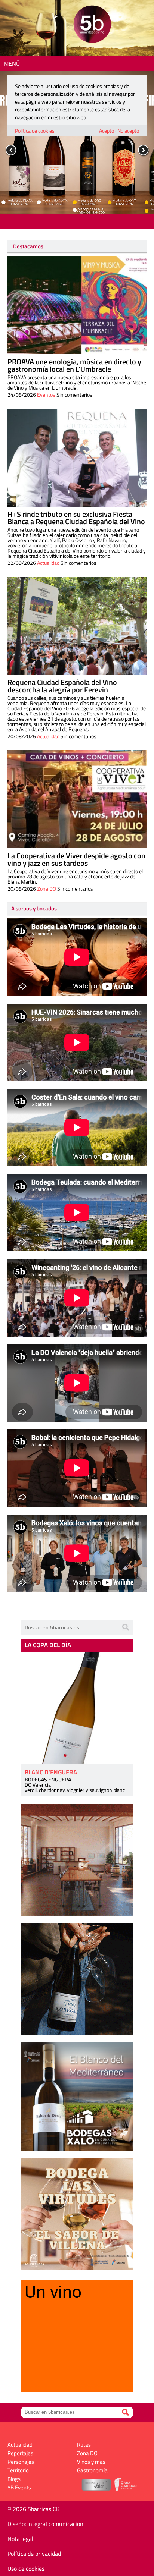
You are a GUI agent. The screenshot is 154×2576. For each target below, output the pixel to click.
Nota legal (20, 2539)
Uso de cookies (26, 2569)
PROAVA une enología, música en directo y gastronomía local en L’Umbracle (74, 365)
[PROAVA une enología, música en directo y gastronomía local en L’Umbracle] (77, 305)
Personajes (21, 2462)
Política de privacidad (34, 2554)
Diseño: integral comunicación (45, 2524)
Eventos (46, 395)
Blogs (14, 2479)
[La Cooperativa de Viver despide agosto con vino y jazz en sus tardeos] (77, 799)
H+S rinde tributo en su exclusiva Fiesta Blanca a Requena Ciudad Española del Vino (76, 518)
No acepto (128, 131)
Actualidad (48, 563)
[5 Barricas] (92, 25)
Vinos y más (91, 2462)
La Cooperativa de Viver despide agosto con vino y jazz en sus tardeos (76, 859)
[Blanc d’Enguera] (77, 1708)
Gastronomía (92, 2470)
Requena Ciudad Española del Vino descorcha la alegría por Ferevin (62, 686)
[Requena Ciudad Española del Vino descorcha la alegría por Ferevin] (77, 626)
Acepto (107, 131)
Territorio (18, 2470)
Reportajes (20, 2453)
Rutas (84, 2445)
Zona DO (47, 889)
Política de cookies (35, 131)
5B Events (19, 2487)
